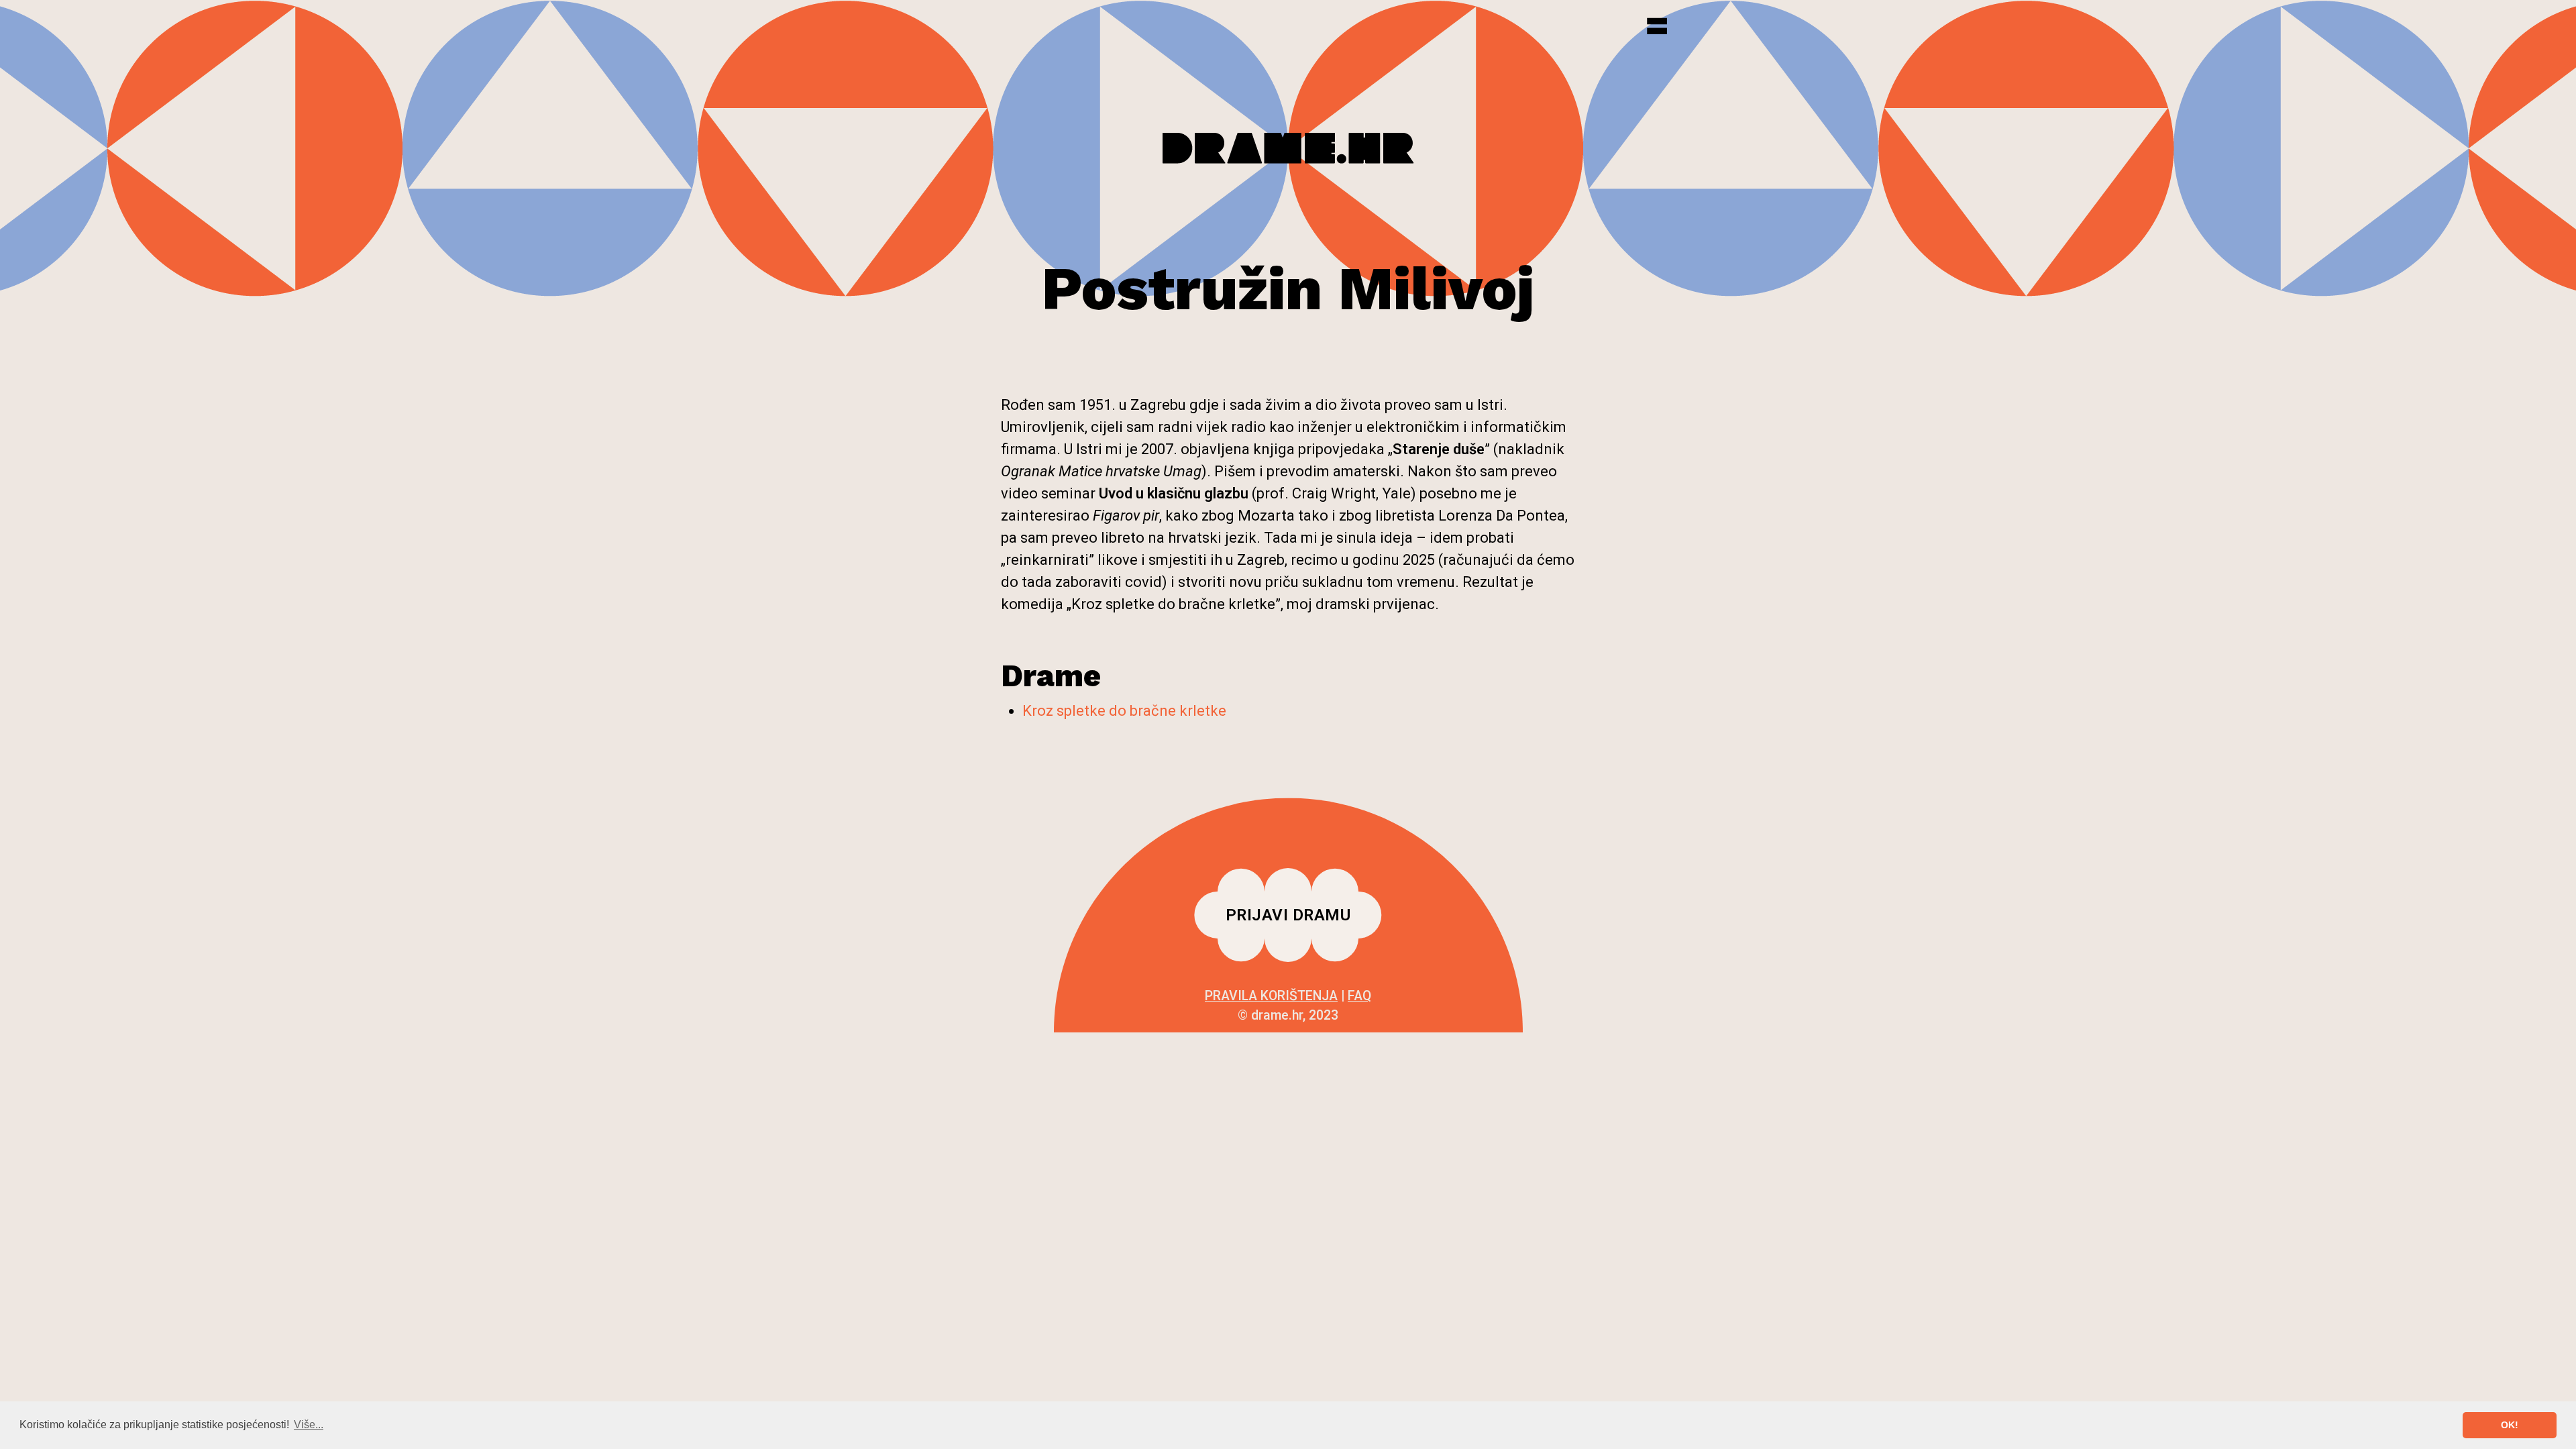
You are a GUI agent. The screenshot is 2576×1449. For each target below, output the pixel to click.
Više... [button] (309, 1425)
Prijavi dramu (1288, 915)
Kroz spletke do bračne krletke (1124, 711)
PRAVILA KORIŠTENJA (1271, 996)
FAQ (1359, 996)
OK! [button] (2510, 1425)
